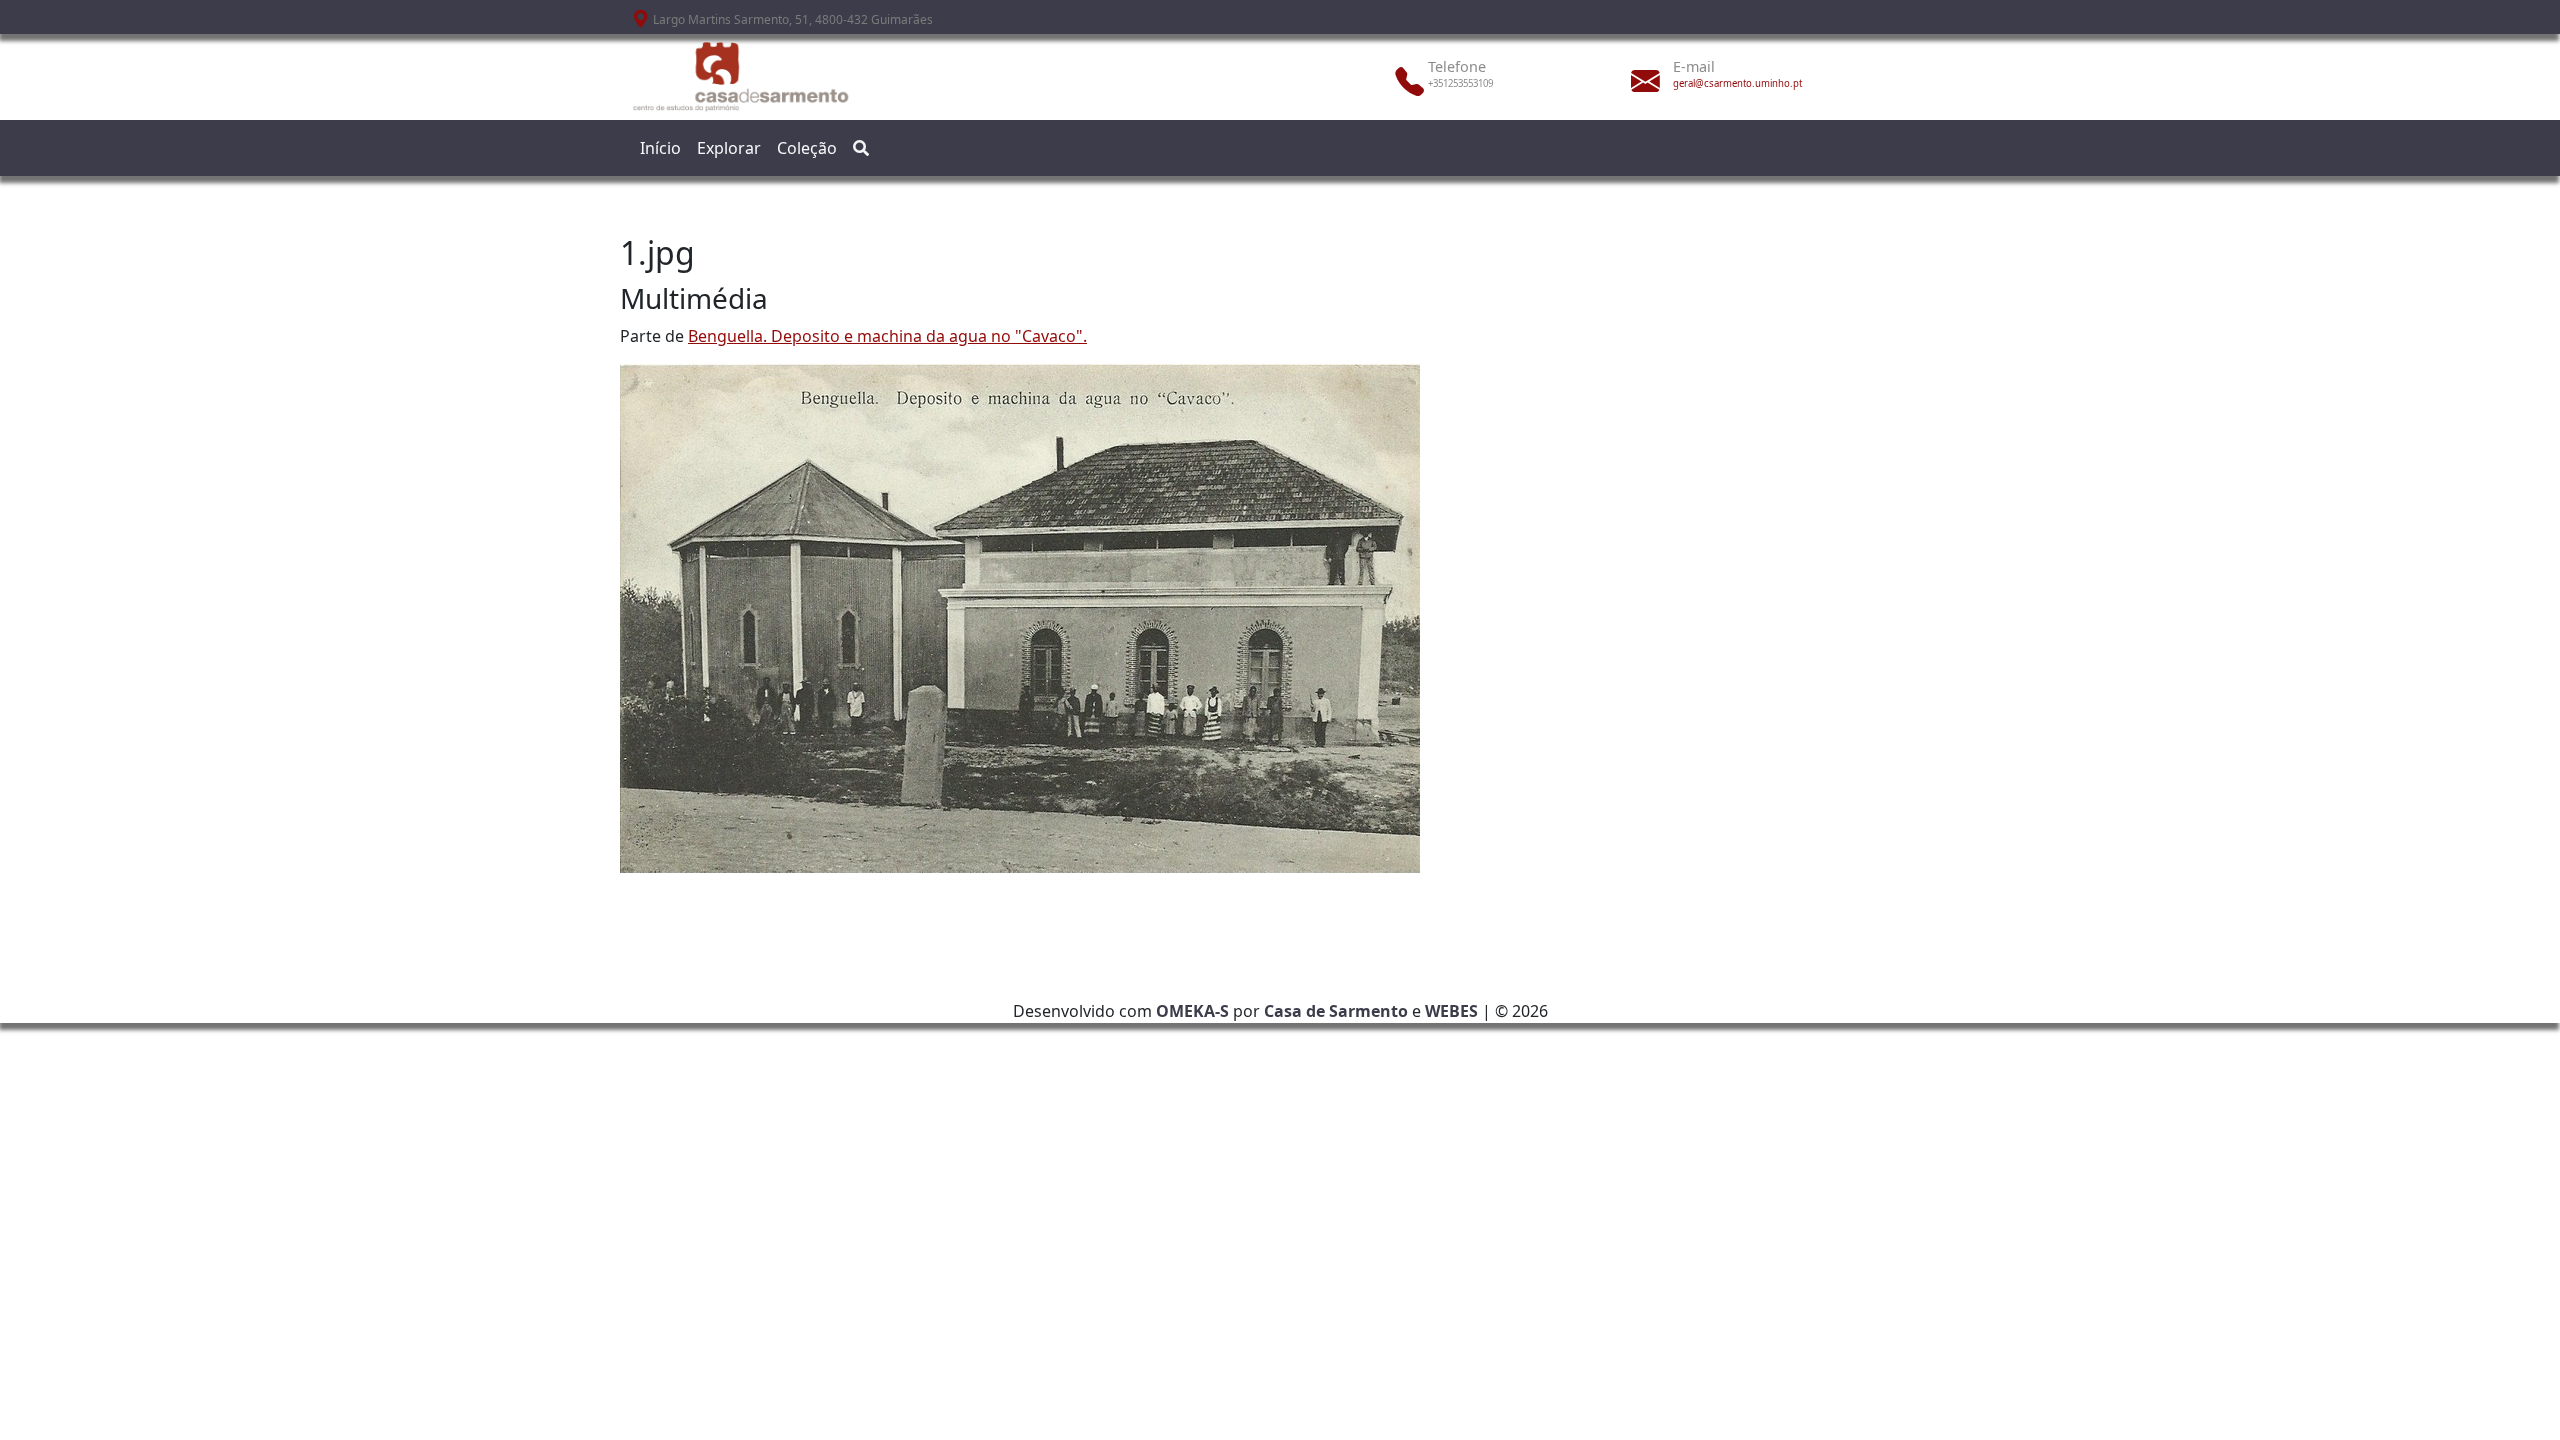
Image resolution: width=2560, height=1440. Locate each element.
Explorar (729, 148)
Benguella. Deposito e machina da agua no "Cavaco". (887, 336)
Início (660, 148)
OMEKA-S (1192, 1011)
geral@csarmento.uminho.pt (1737, 83)
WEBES (1451, 1011)
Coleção (807, 148)
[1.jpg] (1020, 617)
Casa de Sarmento (1336, 1011)
